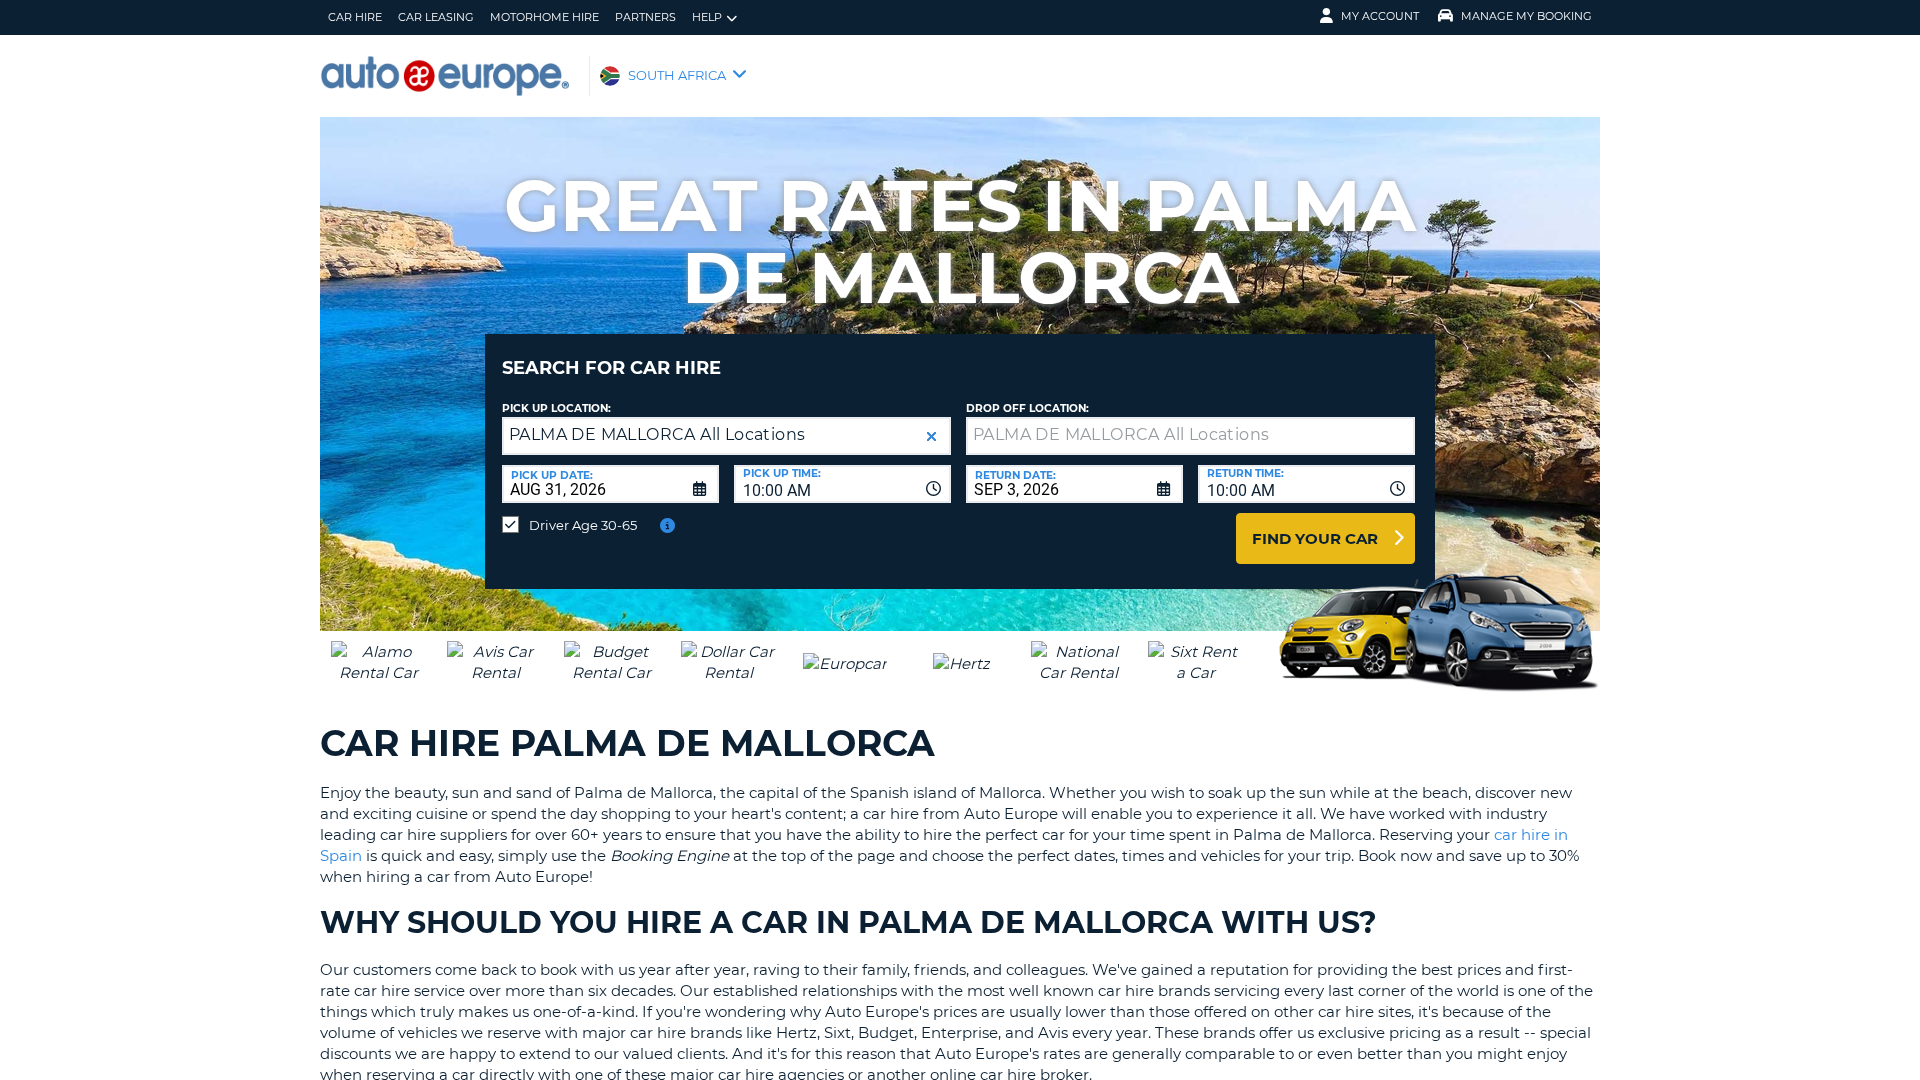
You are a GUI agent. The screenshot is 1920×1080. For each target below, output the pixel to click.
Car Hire (355, 17)
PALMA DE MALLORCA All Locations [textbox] (657, 434)
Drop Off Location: (1027, 408)
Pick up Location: (556, 408)
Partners (645, 17)
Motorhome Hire (544, 17)
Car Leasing (436, 17)
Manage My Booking (1526, 16)
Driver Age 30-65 (583, 525)
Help (707, 17)
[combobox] (842, 484)
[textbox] (1190, 436)
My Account (1380, 16)
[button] (931, 436)
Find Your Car (1315, 538)
